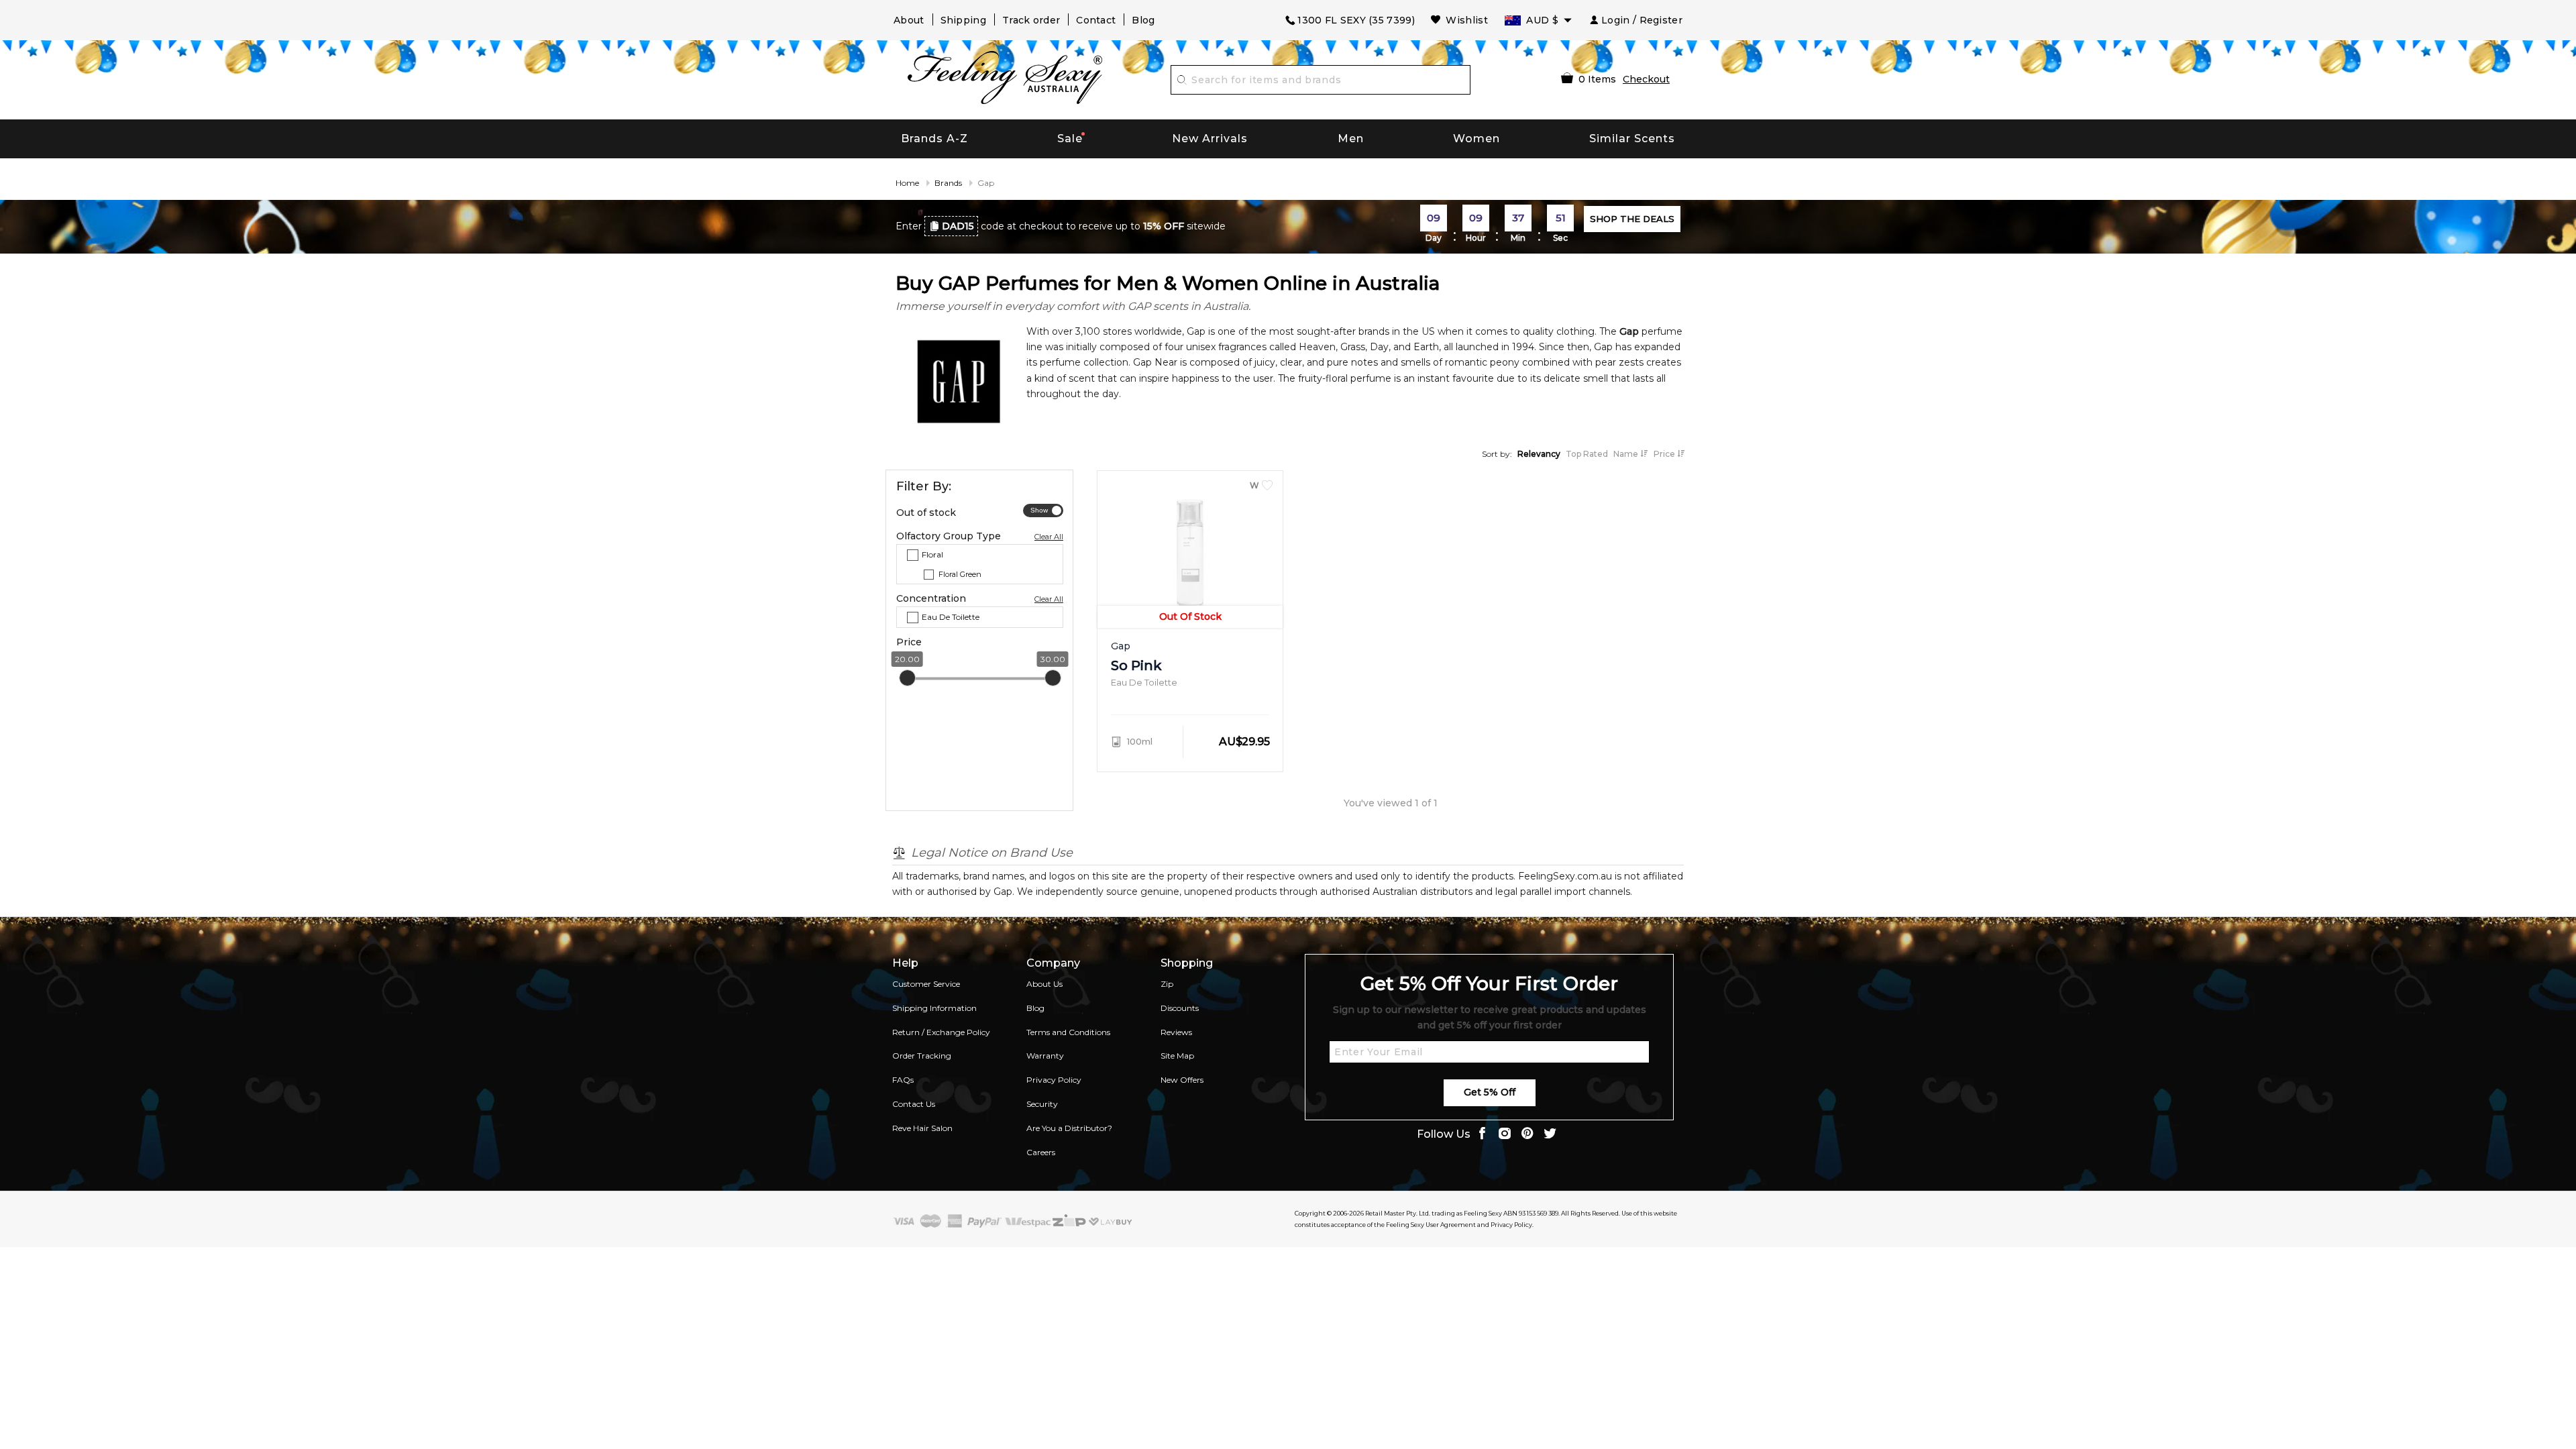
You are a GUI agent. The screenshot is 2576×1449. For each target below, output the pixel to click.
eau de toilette (951, 617)
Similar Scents (1632, 139)
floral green (960, 574)
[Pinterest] (1527, 1135)
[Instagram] (1505, 1135)
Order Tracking (922, 1056)
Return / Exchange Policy (941, 1032)
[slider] (907, 678)
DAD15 (958, 226)
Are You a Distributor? (1069, 1128)
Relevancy (1539, 454)
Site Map (1177, 1056)
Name (1627, 454)
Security (1042, 1104)
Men (1351, 139)
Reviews (1176, 1032)
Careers (1041, 1152)
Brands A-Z (934, 139)
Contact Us (914, 1104)
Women (1477, 139)
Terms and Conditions (1068, 1032)
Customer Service (926, 984)
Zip (1167, 984)
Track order (1031, 20)
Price (1665, 454)
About (909, 20)
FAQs (903, 1080)
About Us (1044, 984)
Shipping (963, 20)
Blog (1143, 20)
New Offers (1182, 1080)
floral (932, 554)
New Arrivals (1210, 139)
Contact (1096, 20)
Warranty (1045, 1056)
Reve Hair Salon (922, 1128)
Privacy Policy (1054, 1080)
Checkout (1646, 79)
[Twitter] (1550, 1135)
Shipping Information (934, 1008)
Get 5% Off (1490, 1092)
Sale (1070, 139)
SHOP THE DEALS (1632, 219)
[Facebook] (1482, 1135)
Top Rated (1587, 454)
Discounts (1180, 1008)
